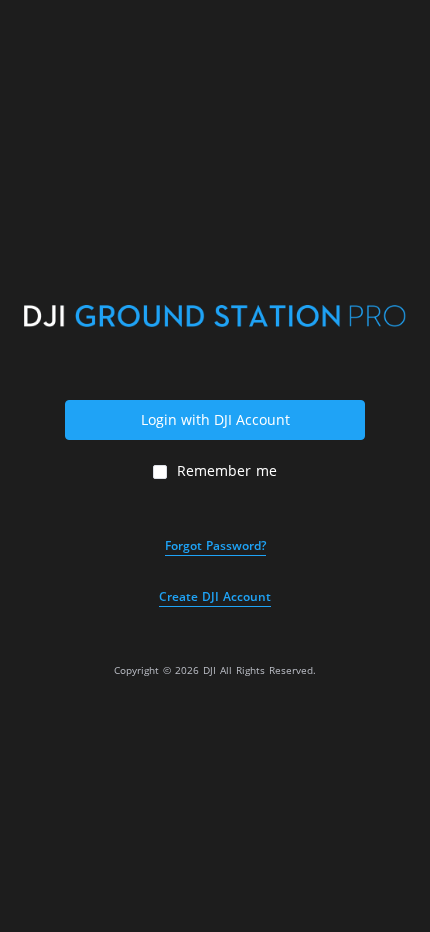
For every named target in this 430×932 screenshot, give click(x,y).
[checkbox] (215, 470)
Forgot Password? (215, 545)
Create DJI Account (215, 596)
